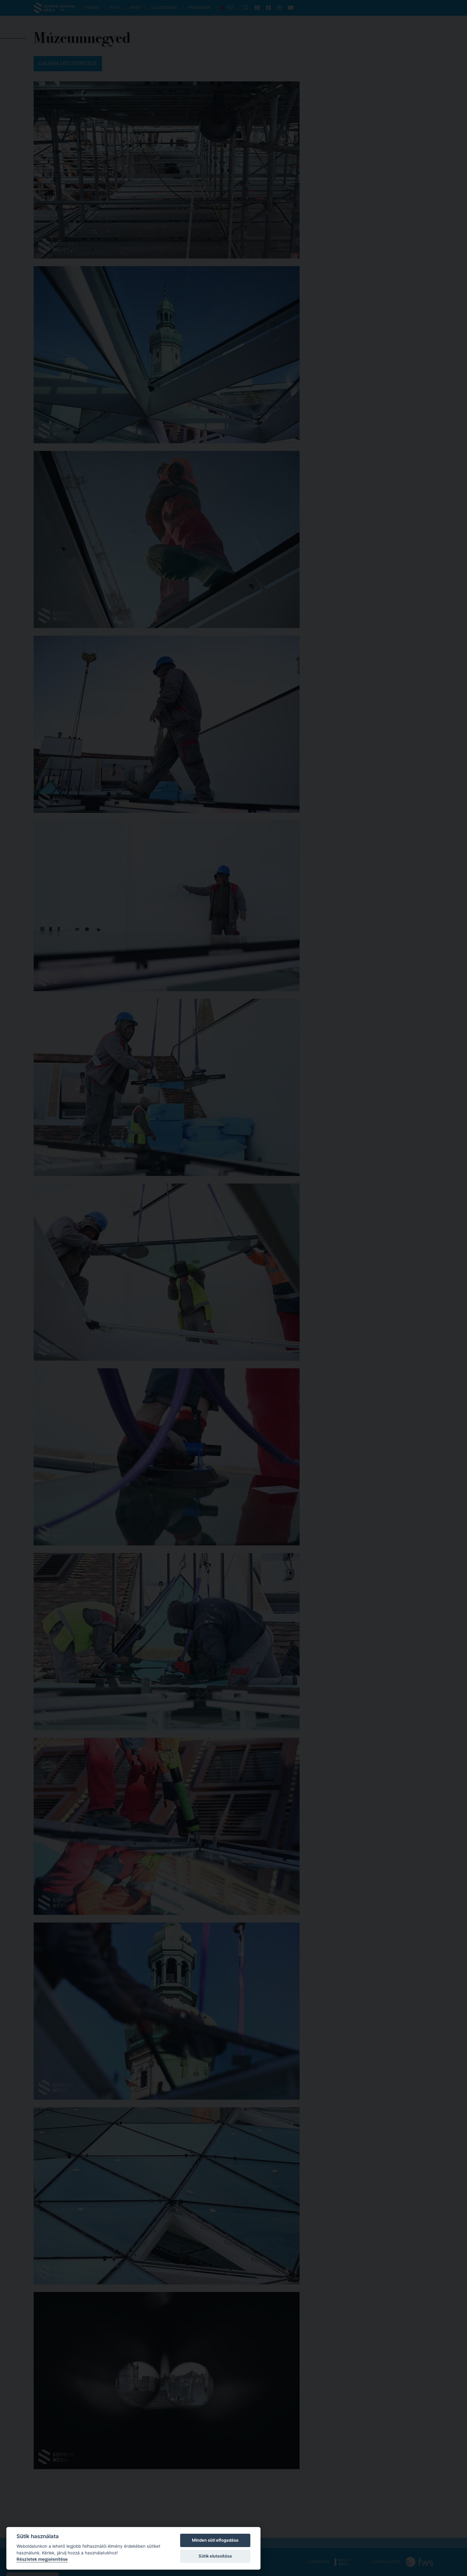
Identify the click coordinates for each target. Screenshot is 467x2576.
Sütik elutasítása (215, 2556)
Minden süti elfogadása (215, 2540)
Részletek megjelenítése (42, 2559)
